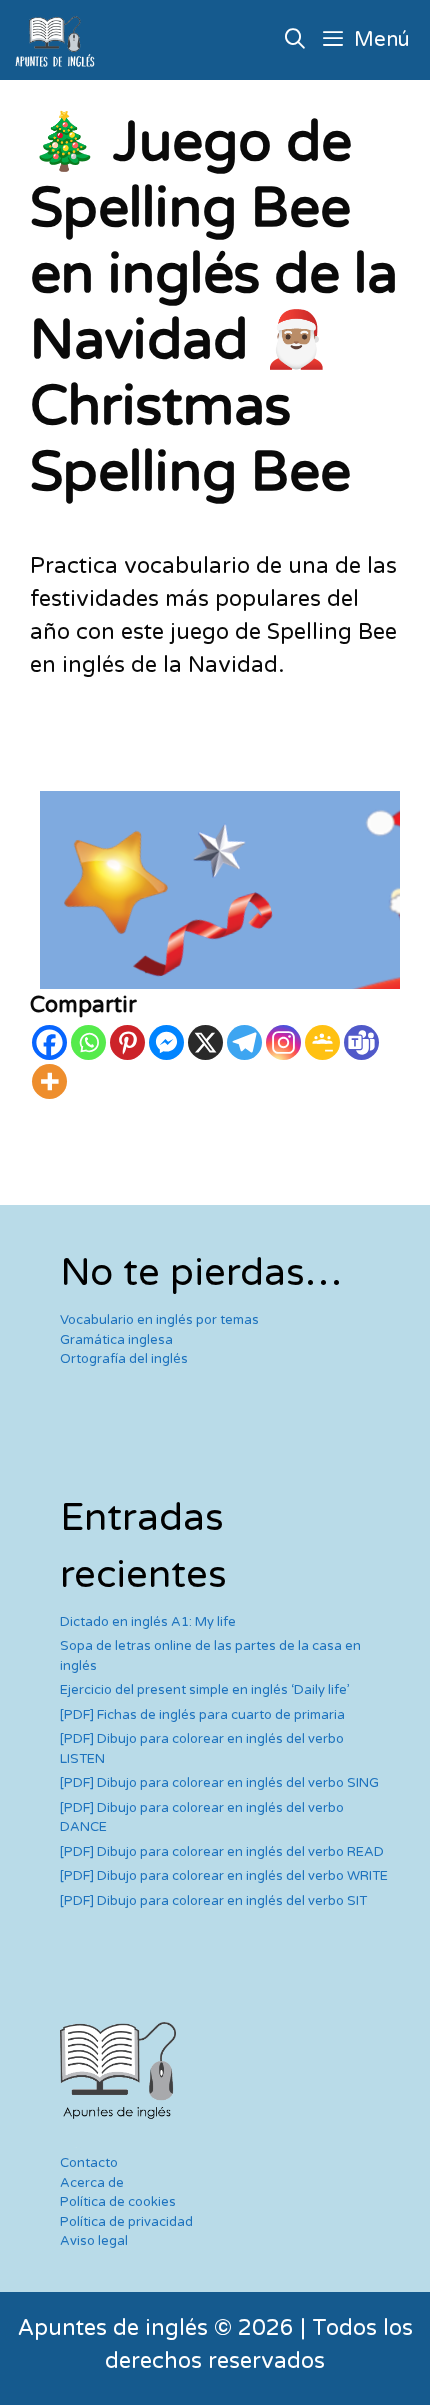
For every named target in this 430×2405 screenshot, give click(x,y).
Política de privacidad (126, 2222)
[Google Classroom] (322, 1042)
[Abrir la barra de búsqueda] (296, 40)
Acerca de (92, 2183)
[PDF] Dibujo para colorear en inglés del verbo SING (219, 1783)
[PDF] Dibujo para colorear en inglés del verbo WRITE (224, 1876)
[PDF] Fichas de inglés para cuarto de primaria (202, 1715)
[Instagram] (283, 1042)
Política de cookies (118, 2202)
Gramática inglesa (116, 1340)
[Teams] (361, 1042)
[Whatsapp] (88, 1042)
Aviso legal (94, 2241)
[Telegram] (244, 1042)
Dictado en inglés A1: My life (148, 1622)
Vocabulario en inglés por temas (159, 1320)
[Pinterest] (127, 1042)
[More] (49, 1081)
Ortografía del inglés (124, 1359)
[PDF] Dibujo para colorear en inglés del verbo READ (222, 1852)
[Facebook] (49, 1042)
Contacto (89, 2163)
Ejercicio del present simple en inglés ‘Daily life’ (205, 1690)
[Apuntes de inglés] (59, 40)
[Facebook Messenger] (166, 1042)
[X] (205, 1042)
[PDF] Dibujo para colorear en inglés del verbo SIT (213, 1901)
